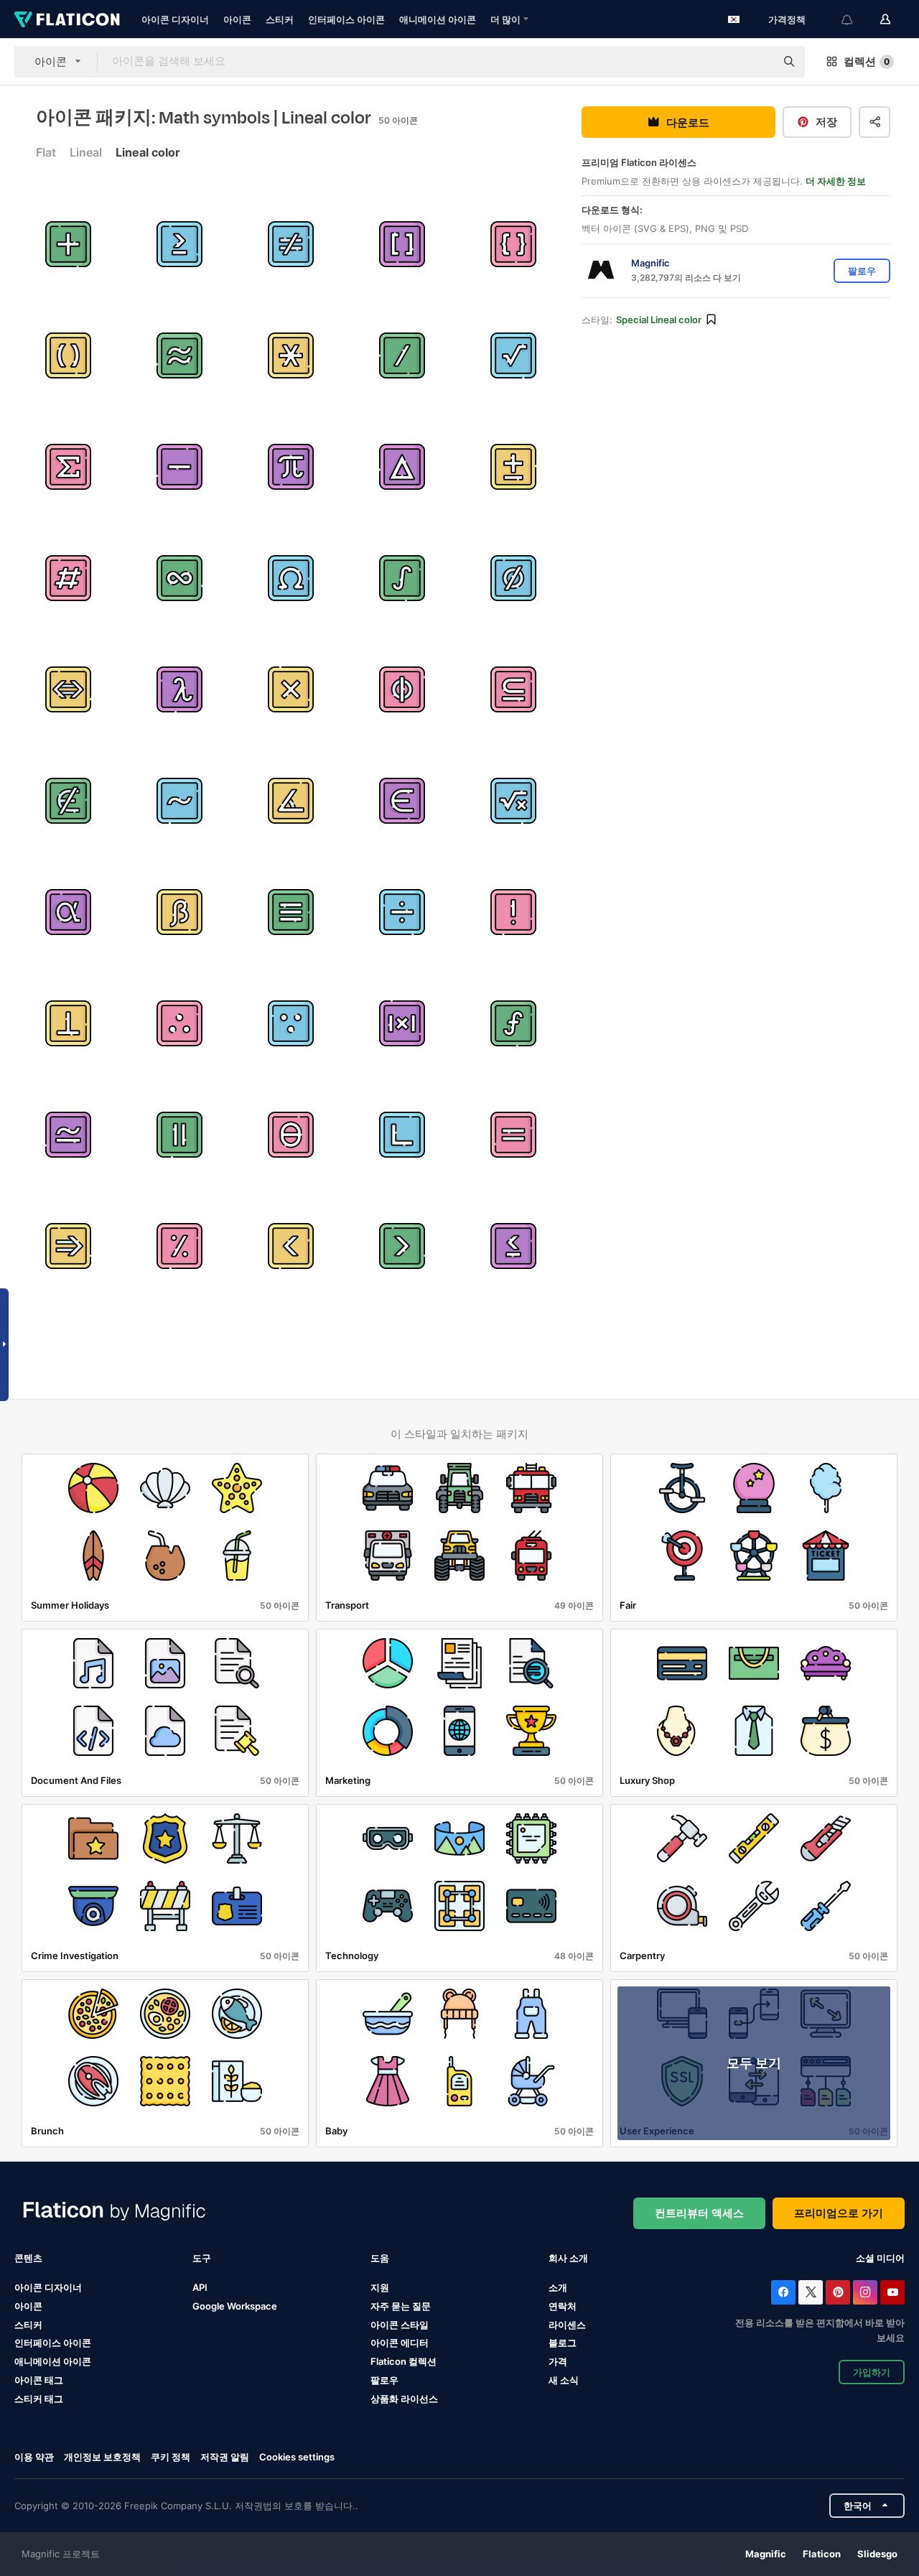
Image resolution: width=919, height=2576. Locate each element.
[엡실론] (402, 801)
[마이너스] (179, 467)
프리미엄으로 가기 (839, 2213)
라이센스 (567, 2325)
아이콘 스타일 (400, 2325)
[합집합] (68, 467)
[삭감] (402, 355)
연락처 (563, 2306)
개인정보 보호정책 (102, 2457)
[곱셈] (291, 689)
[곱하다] (68, 1135)
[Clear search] (757, 62)
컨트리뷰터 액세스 (699, 2213)
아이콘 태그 (39, 2380)
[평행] (179, 1135)
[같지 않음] (291, 244)
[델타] (402, 467)
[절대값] (402, 1023)
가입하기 (872, 2372)
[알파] (68, 912)
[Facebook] (783, 2292)
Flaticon (822, 2554)
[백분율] (179, 1246)
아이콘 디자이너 (175, 19)
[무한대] (179, 578)
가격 (558, 2361)
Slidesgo (877, 2554)
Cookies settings (297, 2457)
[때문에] (291, 1023)
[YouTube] (892, 2292)
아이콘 (237, 19)
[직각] (402, 1135)
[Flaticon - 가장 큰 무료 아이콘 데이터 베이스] (67, 19)
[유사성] (179, 801)
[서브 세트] (513, 689)
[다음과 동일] (291, 912)
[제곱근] (513, 355)
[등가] (68, 689)
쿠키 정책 (171, 2457)
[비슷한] (179, 355)
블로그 (563, 2343)
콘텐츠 (28, 2258)
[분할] (402, 912)
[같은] (513, 1135)
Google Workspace (235, 2306)
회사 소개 (568, 2258)
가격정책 (787, 19)
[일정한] (291, 467)
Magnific (766, 2554)
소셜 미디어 (880, 2258)
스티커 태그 (39, 2399)
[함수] (513, 1023)
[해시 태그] (68, 578)
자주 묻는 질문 (401, 2306)
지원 (380, 2287)
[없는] (513, 578)
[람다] (179, 689)
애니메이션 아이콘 (438, 19)
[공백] (402, 689)
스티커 (280, 19)
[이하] (291, 1246)
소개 (558, 2287)
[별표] (291, 355)
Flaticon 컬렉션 (403, 2361)
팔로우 (384, 2380)
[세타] (291, 1135)
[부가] (513, 467)
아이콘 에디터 (400, 2343)
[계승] (513, 912)
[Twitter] (811, 2292)
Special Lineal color (659, 320)
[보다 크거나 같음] (179, 244)
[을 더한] (68, 244)
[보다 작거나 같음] (513, 1246)
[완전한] (402, 578)
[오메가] (291, 578)
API (200, 2287)
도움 (380, 2258)
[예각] (291, 801)
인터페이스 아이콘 (346, 19)
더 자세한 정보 (836, 181)
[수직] (68, 1023)
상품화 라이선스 (404, 2399)
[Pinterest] (838, 2292)
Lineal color (148, 152)
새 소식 (564, 2380)
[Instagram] (865, 2292)
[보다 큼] (402, 1246)
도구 (202, 2258)
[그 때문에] (179, 1023)
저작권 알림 (225, 2457)
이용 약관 (34, 2457)
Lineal (86, 152)
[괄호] (402, 244)
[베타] (179, 912)
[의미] (68, 1246)
